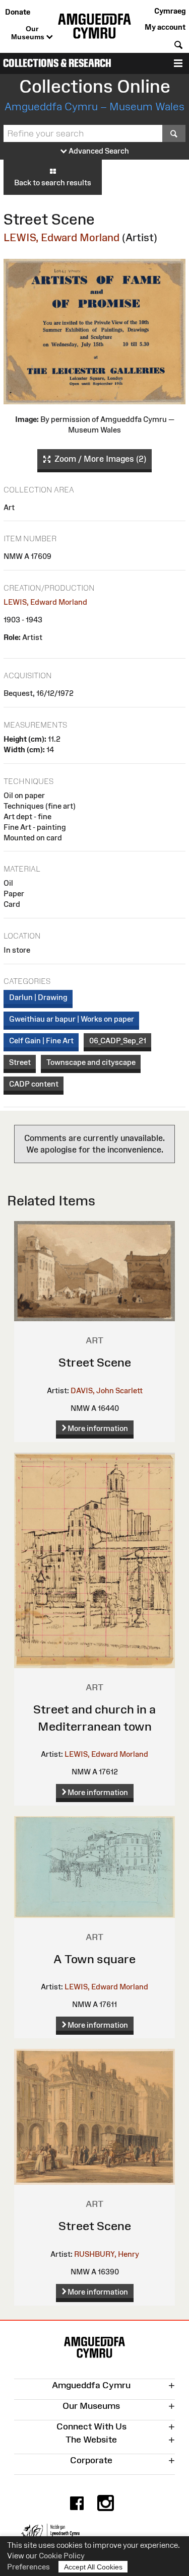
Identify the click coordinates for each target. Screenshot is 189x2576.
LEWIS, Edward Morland (61, 237)
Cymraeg (170, 11)
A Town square (94, 1959)
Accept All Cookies (93, 2567)
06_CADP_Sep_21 (118, 1041)
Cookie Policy (62, 2556)
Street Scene (95, 1362)
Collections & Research (57, 63)
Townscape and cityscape (91, 1062)
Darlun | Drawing (38, 997)
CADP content (34, 1084)
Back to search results (53, 183)
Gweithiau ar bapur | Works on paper (72, 1019)
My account (165, 27)
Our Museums (29, 33)
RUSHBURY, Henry (107, 2254)
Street (20, 1062)
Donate (18, 12)
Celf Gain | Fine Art (41, 1041)
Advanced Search (98, 151)
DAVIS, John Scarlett (107, 1390)
